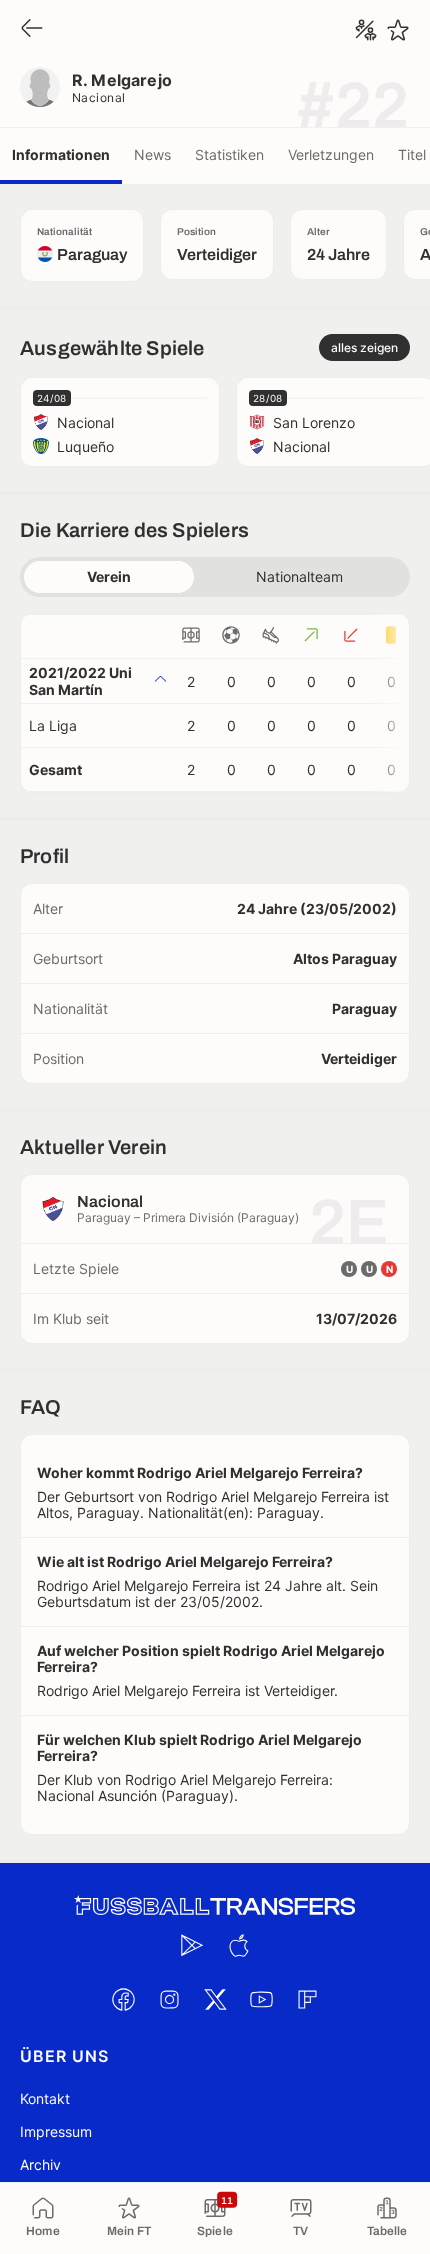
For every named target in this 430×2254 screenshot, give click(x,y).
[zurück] (32, 29)
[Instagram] (169, 1999)
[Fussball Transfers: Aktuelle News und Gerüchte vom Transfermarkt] (215, 1906)
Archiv (40, 2164)
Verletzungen (331, 154)
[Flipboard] (307, 1999)
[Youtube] (261, 1999)
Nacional (99, 97)
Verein (109, 576)
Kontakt (45, 2098)
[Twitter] (215, 1999)
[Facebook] (123, 1999)
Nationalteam (299, 576)
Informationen (61, 154)
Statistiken (229, 154)
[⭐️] (398, 30)
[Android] (192, 1945)
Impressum (56, 2131)
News (152, 154)
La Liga (53, 725)
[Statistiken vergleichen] (366, 30)
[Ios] (238, 1945)
